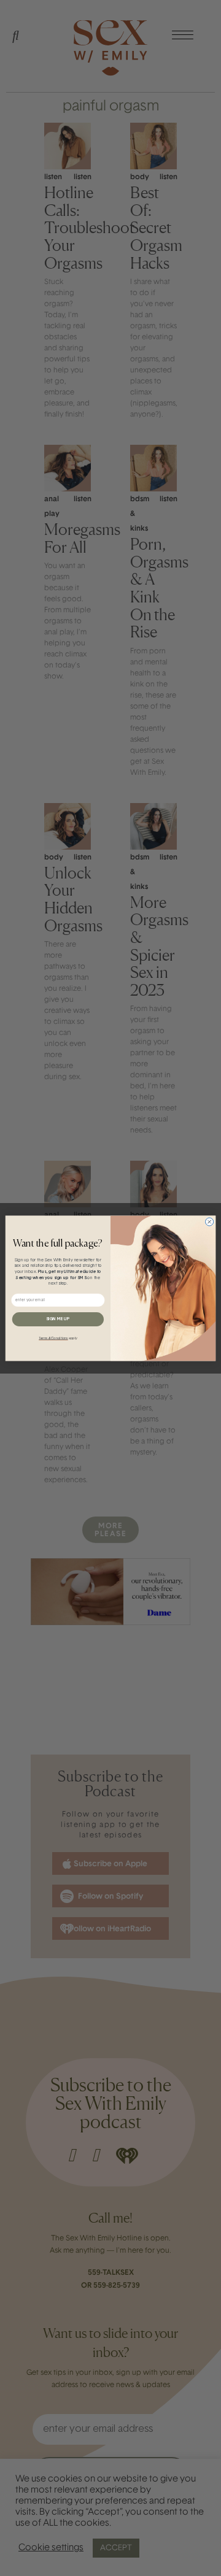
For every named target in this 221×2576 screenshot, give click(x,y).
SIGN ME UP (58, 1319)
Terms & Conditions (53, 1338)
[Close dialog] (210, 1221)
